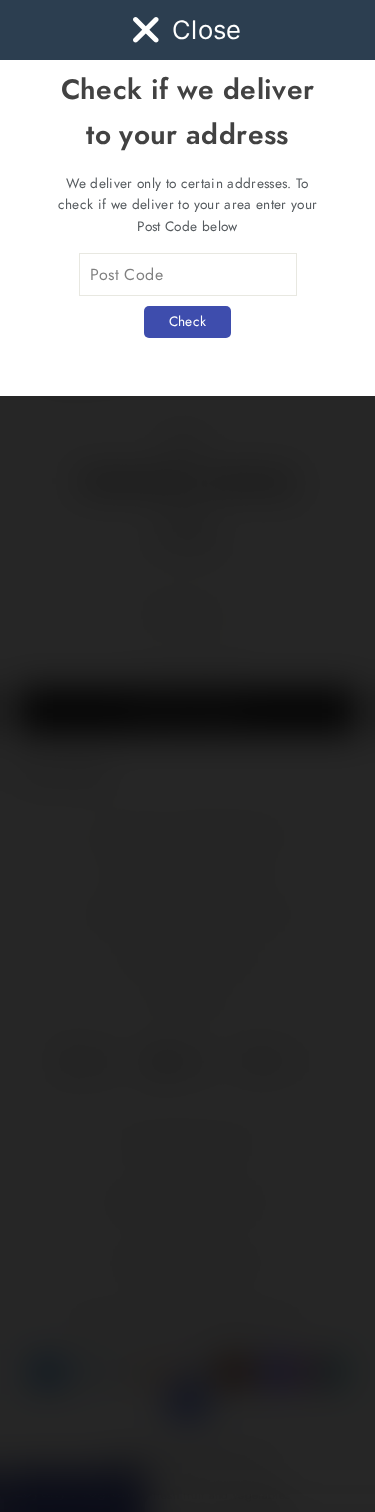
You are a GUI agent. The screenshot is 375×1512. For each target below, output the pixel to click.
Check (188, 321)
